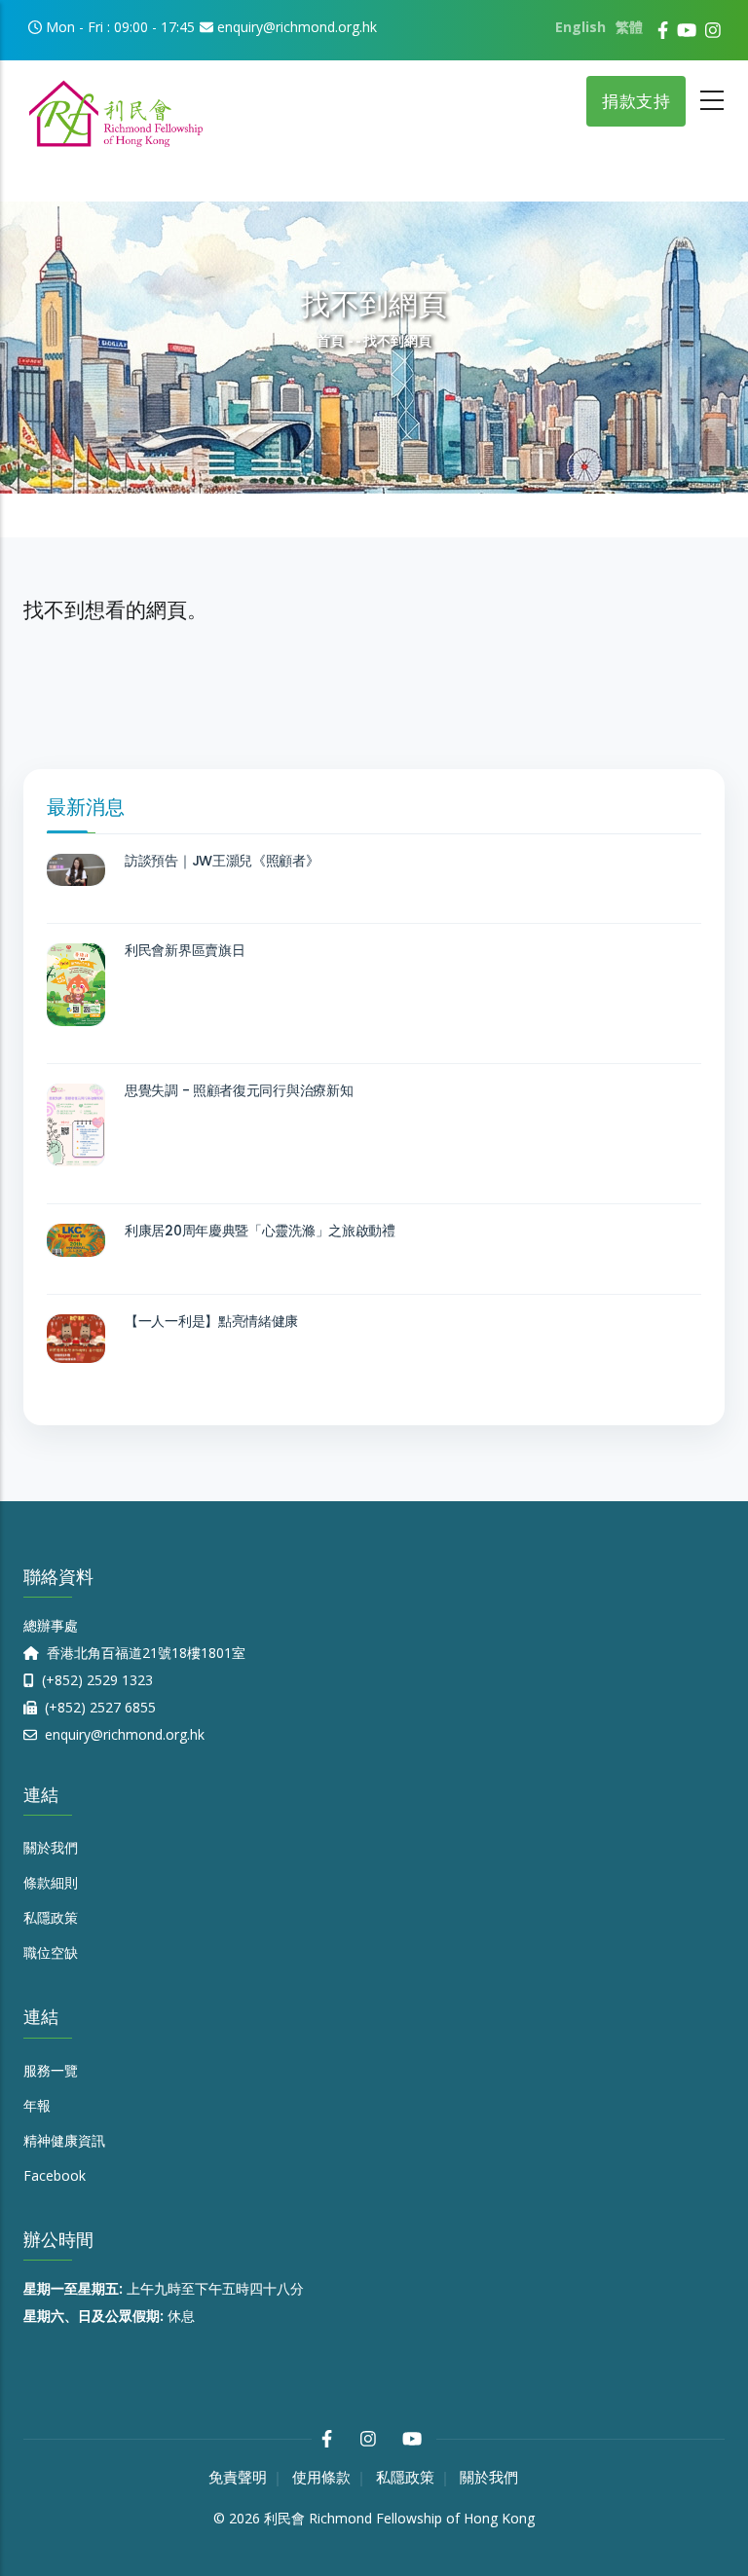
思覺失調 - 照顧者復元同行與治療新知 (239, 1090)
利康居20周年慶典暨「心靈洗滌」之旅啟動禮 (260, 1231)
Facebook (55, 2175)
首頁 (330, 340)
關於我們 (51, 1847)
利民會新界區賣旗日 (185, 950)
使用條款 (321, 2477)
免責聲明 (238, 2477)
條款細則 (51, 1882)
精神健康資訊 (64, 2140)
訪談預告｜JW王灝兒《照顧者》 (222, 861)
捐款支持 (636, 101)
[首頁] (116, 107)
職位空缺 (51, 1952)
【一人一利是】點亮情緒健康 (211, 1321)
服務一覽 (51, 2070)
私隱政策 (51, 1917)
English (580, 27)
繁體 (629, 27)
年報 (37, 2105)
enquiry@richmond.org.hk (123, 1734)
